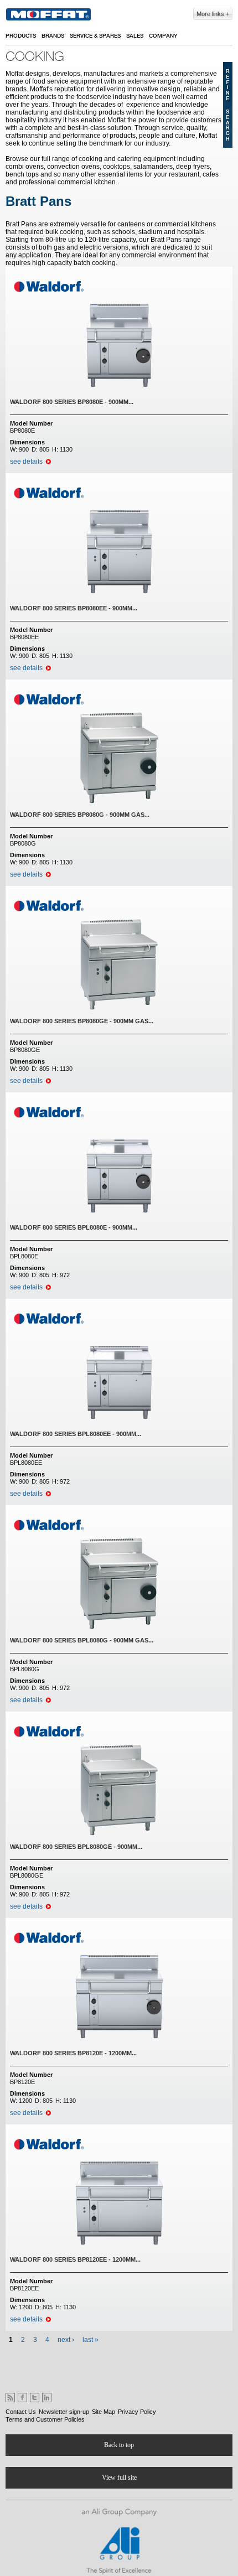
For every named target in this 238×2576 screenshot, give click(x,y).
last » (90, 2340)
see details (26, 462)
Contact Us (21, 2412)
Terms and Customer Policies (45, 2419)
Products (21, 36)
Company (163, 36)
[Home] (48, 14)
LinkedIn (47, 2398)
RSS (10, 2398)
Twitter (35, 2398)
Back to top (119, 2445)
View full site (119, 2477)
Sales (135, 36)
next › (66, 2340)
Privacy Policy (137, 2412)
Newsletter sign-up (64, 2412)
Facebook (22, 2398)
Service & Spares (95, 36)
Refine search (228, 105)
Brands (53, 36)
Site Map (104, 2412)
